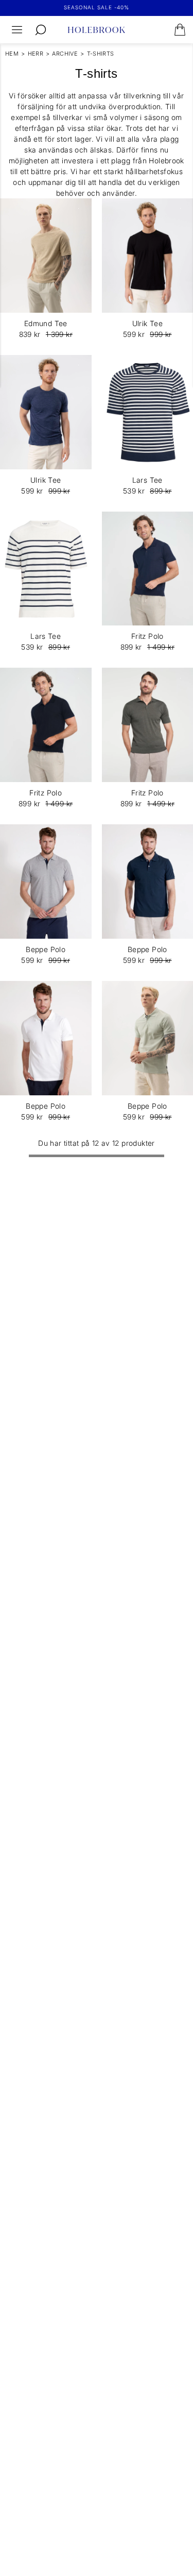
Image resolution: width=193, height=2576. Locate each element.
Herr (36, 54)
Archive (65, 54)
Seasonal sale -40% (97, 7)
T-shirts (101, 54)
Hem (12, 54)
